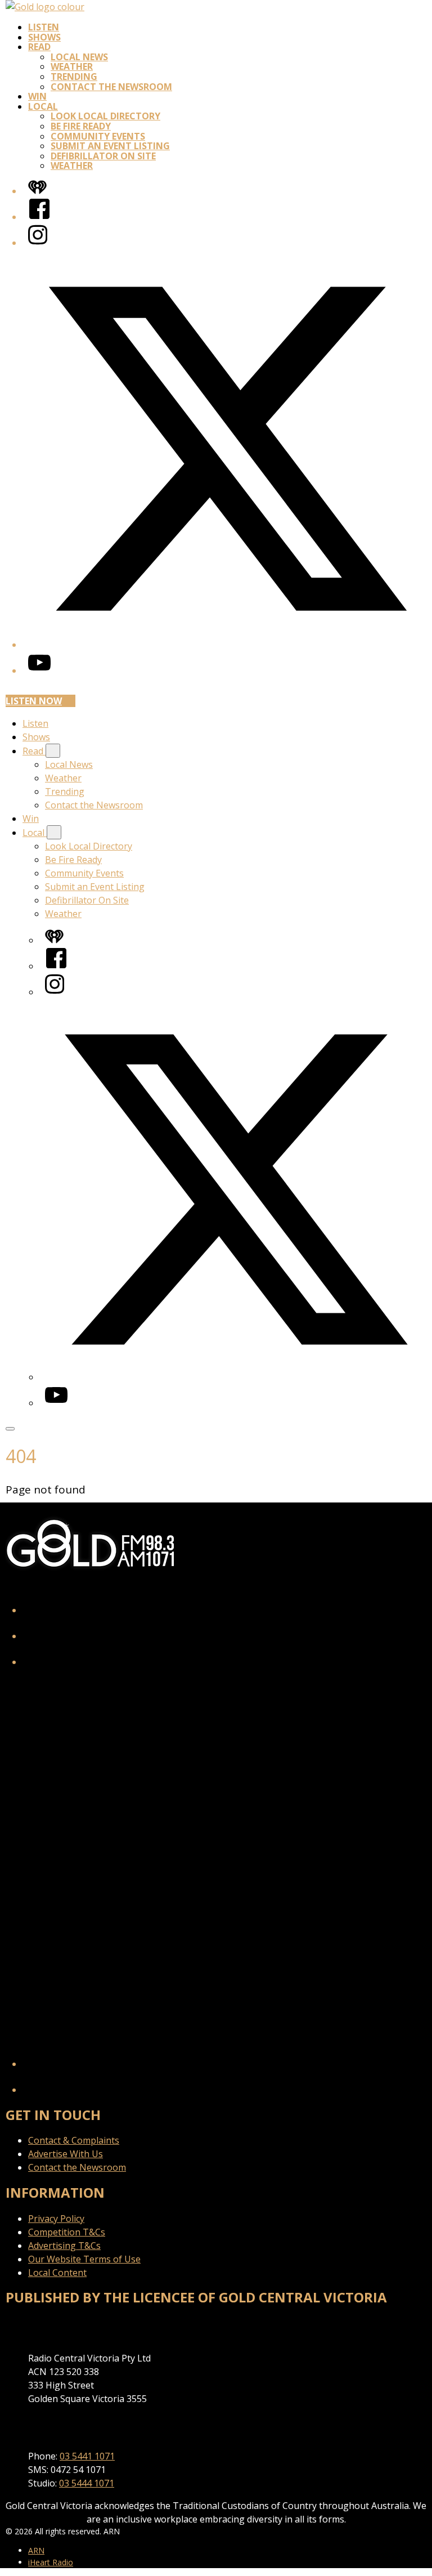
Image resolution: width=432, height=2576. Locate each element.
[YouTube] (39, 670)
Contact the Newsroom (111, 87)
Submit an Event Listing (110, 146)
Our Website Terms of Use (84, 2259)
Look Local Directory (105, 116)
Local (43, 106)
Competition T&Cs (67, 2232)
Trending (74, 77)
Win (37, 96)
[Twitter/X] (227, 645)
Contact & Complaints (74, 2140)
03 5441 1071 (87, 2456)
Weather (72, 66)
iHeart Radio (51, 2562)
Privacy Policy (56, 2219)
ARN (36, 2550)
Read (39, 47)
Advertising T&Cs (64, 2246)
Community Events (98, 136)
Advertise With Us (66, 2154)
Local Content (57, 2273)
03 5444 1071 (87, 2483)
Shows (44, 37)
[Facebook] (39, 217)
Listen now (34, 701)
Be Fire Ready (81, 126)
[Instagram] (38, 243)
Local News (79, 57)
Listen (44, 27)
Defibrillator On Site (103, 156)
